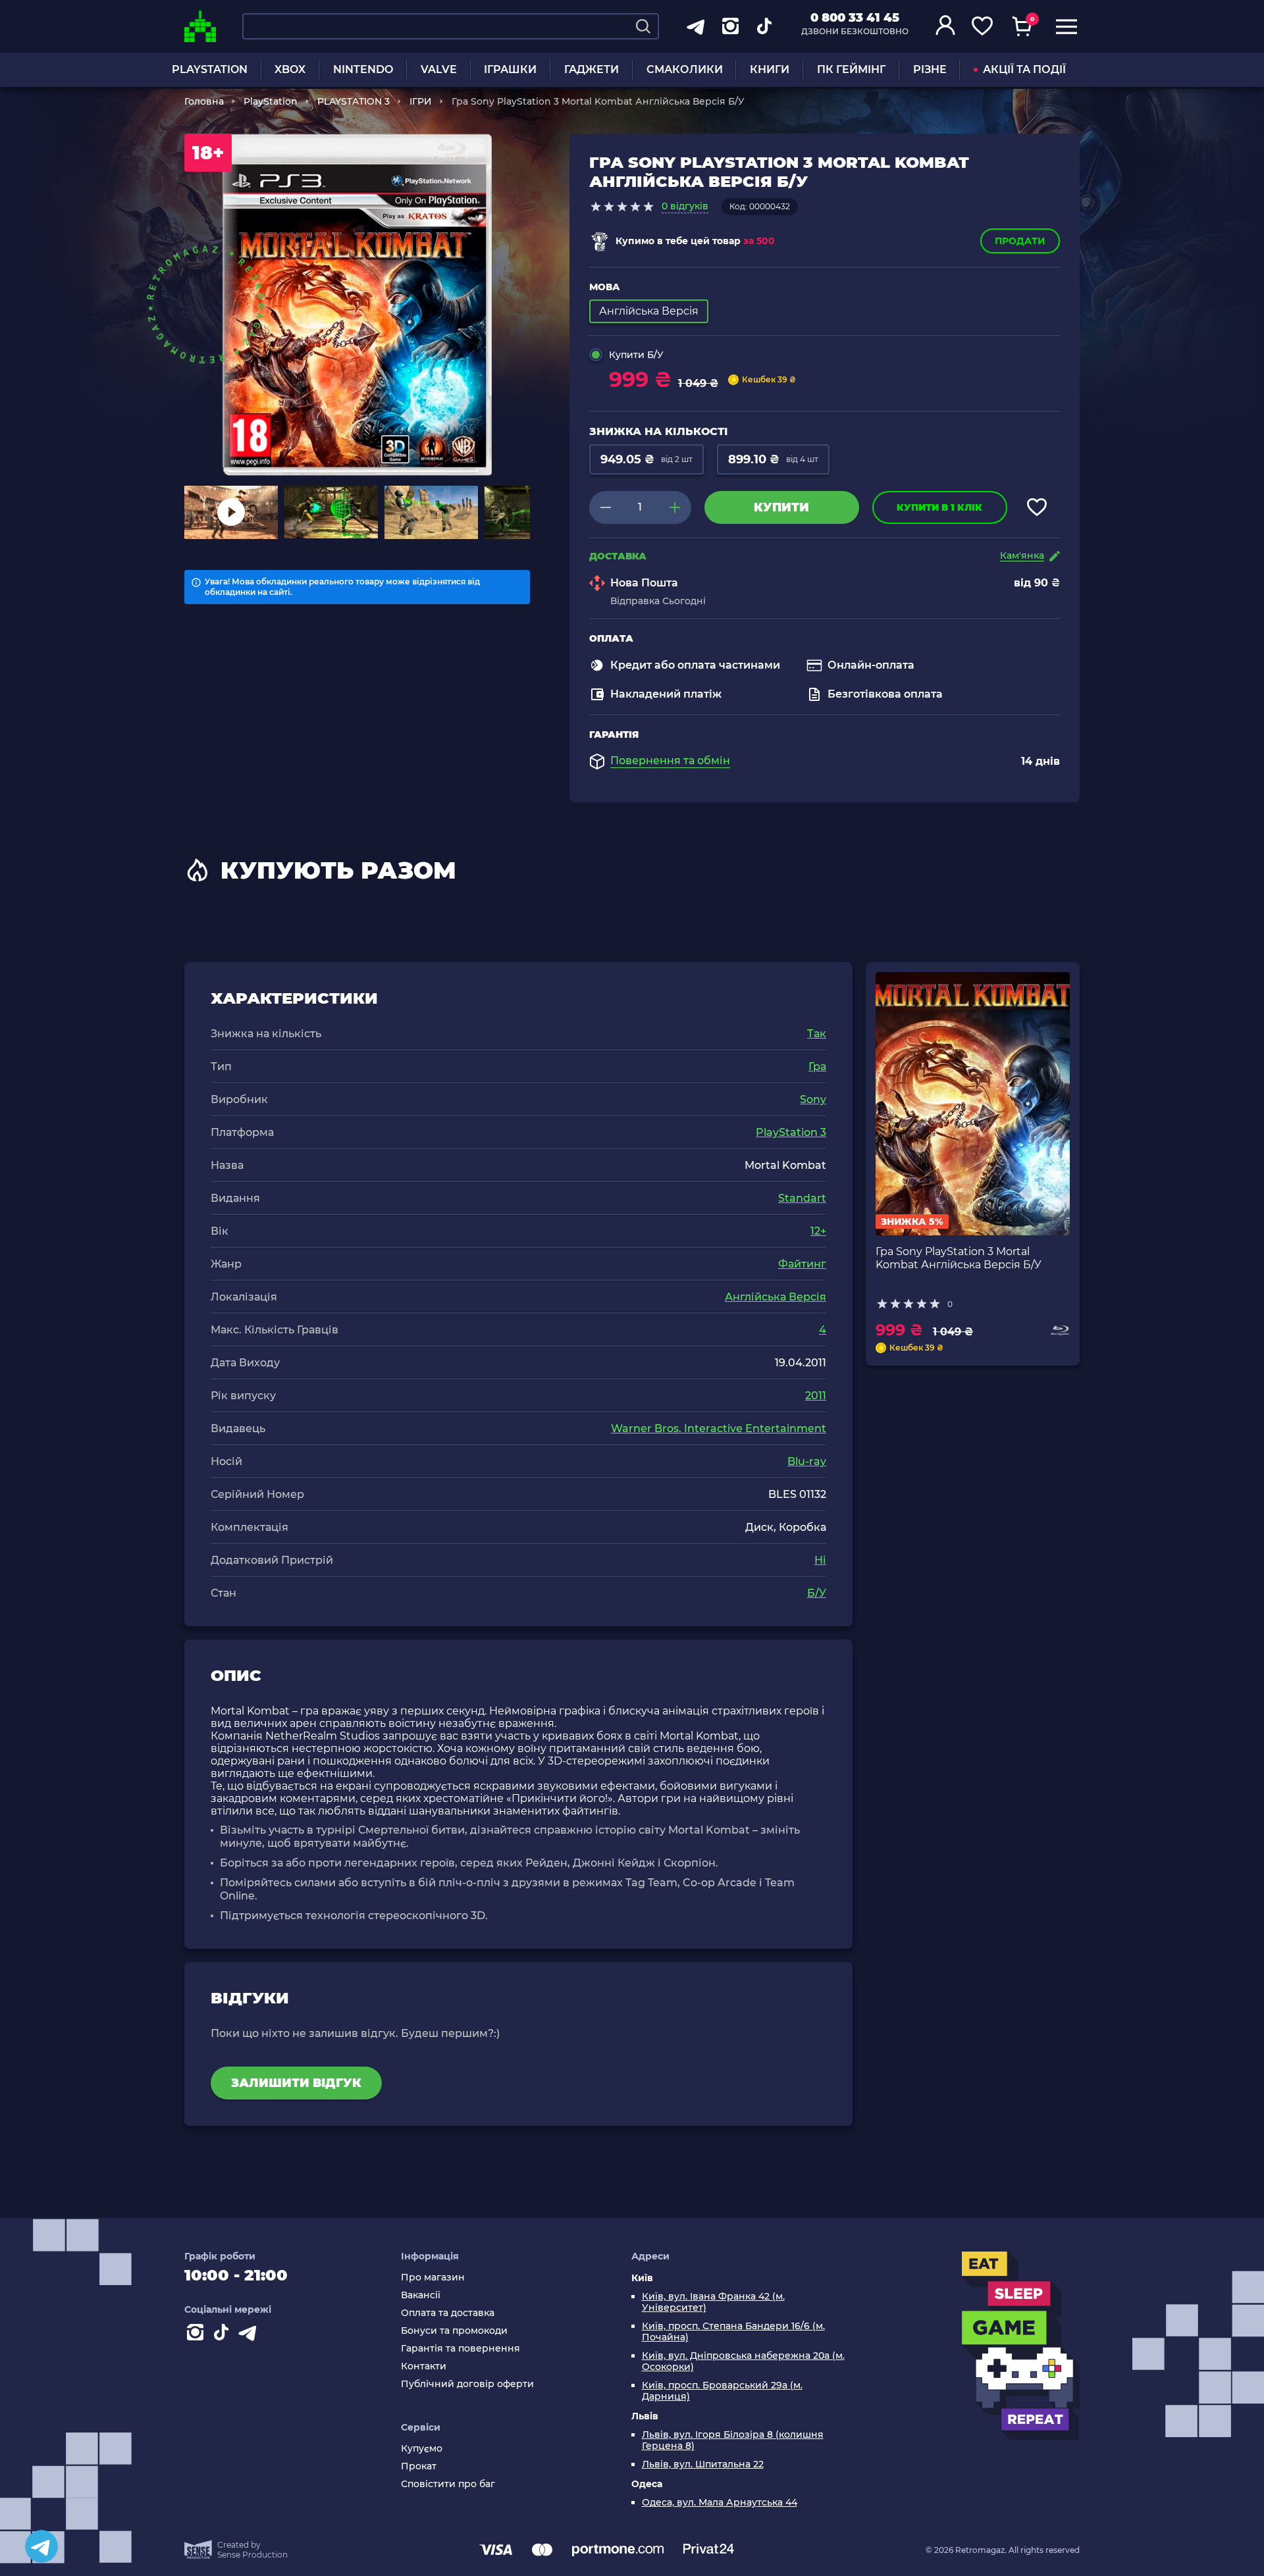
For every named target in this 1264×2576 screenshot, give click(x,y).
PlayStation (271, 101)
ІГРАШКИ (510, 69)
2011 (816, 1396)
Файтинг (802, 1264)
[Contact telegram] (250, 2335)
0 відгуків (685, 206)
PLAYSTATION (210, 69)
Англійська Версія (776, 1297)
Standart (802, 1198)
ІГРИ (421, 101)
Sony (813, 1099)
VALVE (439, 69)
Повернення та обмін (670, 761)
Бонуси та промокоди (454, 2331)
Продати (1020, 241)
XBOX (290, 69)
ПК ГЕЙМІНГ (851, 69)
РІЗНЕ (930, 69)
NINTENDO (363, 69)
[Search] (643, 26)
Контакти (424, 2366)
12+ (818, 1231)
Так (817, 1034)
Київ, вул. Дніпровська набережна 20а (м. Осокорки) (743, 2361)
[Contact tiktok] (224, 2335)
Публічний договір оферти (467, 2384)
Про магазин (433, 2278)
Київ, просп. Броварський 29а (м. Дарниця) (722, 2391)
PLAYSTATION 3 (354, 101)
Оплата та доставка (448, 2313)
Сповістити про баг (448, 2484)
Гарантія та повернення (461, 2349)
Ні (820, 1560)
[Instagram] (197, 2335)
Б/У (817, 1593)
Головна (204, 101)
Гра (817, 1067)
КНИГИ (770, 69)
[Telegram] (41, 2546)
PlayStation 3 (791, 1132)
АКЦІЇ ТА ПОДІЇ (1024, 69)
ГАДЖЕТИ (592, 69)
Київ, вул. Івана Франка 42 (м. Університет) (713, 2302)
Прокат (419, 2466)
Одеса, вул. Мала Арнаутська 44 (720, 2503)
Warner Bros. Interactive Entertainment (719, 1429)
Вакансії (421, 2295)
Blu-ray (807, 1461)
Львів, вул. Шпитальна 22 (703, 2464)
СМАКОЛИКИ (685, 69)
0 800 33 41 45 (855, 18)
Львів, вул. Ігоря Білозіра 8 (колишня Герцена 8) (733, 2440)
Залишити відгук (296, 2083)
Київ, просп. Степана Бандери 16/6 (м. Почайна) (733, 2332)
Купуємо (422, 2449)
